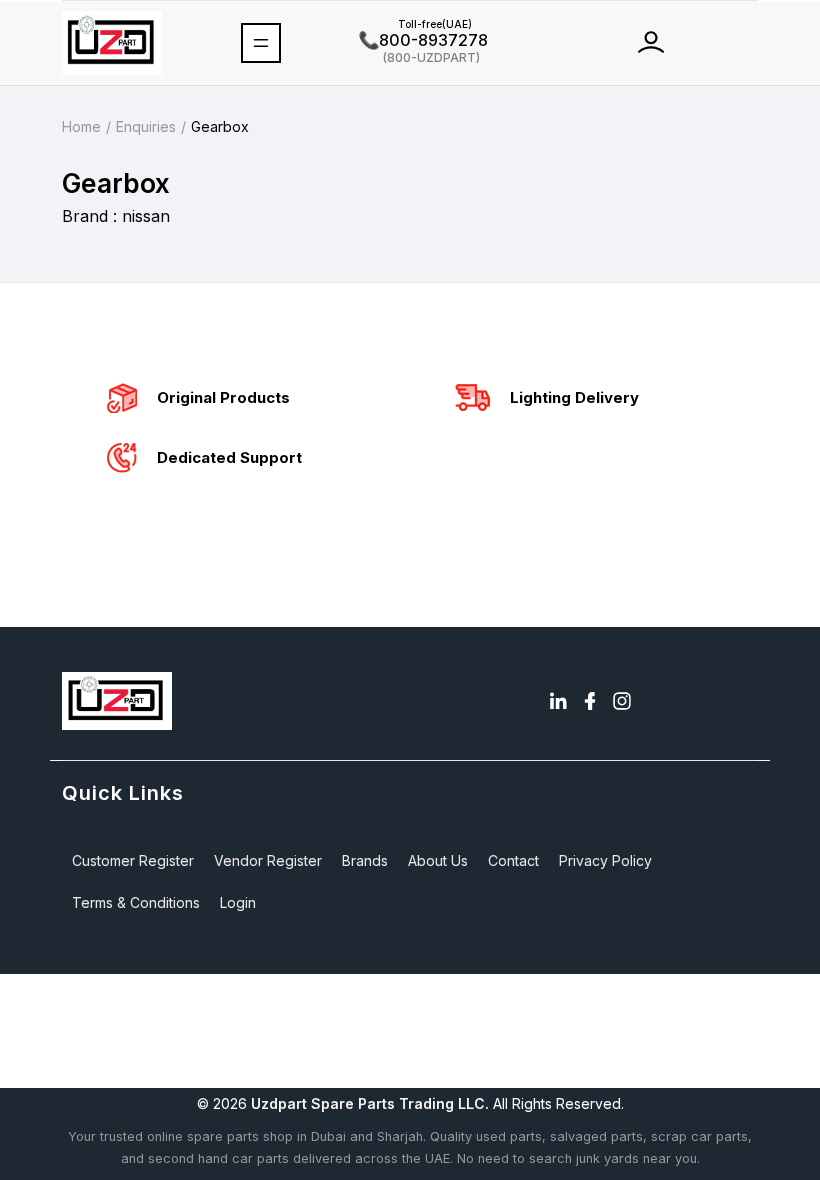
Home (81, 126)
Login (238, 902)
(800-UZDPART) (419, 56)
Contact (513, 860)
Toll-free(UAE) (415, 24)
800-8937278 (423, 40)
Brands (365, 860)
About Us (438, 860)
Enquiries (146, 126)
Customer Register (133, 860)
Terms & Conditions (136, 902)
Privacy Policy (605, 860)
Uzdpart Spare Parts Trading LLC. (370, 1103)
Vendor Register (268, 860)
